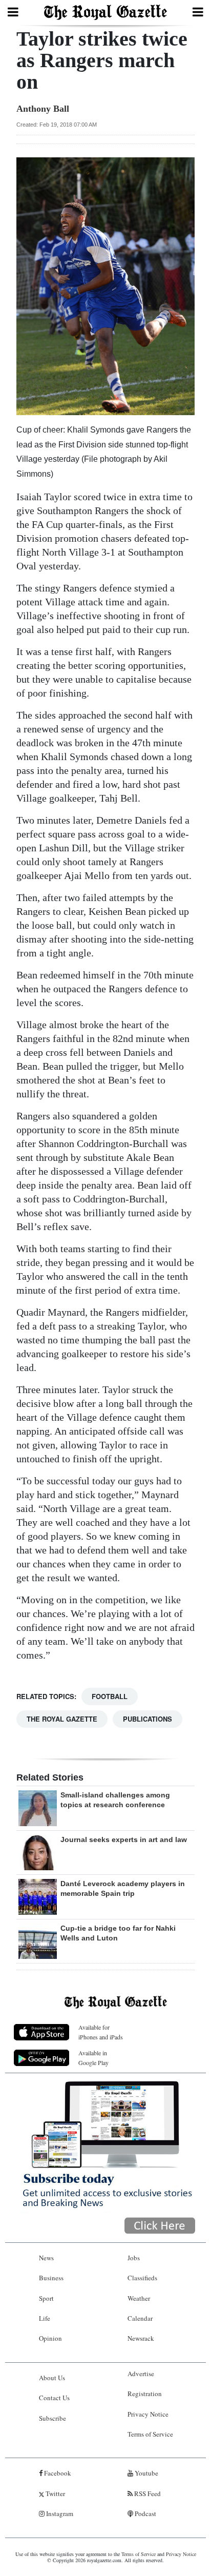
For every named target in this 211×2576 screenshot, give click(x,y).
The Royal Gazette (62, 1719)
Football (110, 1696)
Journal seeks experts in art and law (124, 1839)
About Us (52, 2378)
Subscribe (52, 2418)
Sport (46, 2298)
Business (51, 2278)
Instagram (59, 2513)
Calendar (140, 2318)
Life (45, 2318)
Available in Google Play (93, 2058)
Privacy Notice (148, 2414)
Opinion (50, 2338)
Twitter (55, 2493)
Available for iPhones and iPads (101, 2032)
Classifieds (142, 2278)
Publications (147, 1719)
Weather (139, 2298)
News (46, 2258)
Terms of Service (150, 2434)
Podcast (145, 2513)
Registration (145, 2394)
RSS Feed (147, 2493)
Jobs (134, 2258)
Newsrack (141, 2338)
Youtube (146, 2473)
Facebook (57, 2473)
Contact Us (54, 2398)
